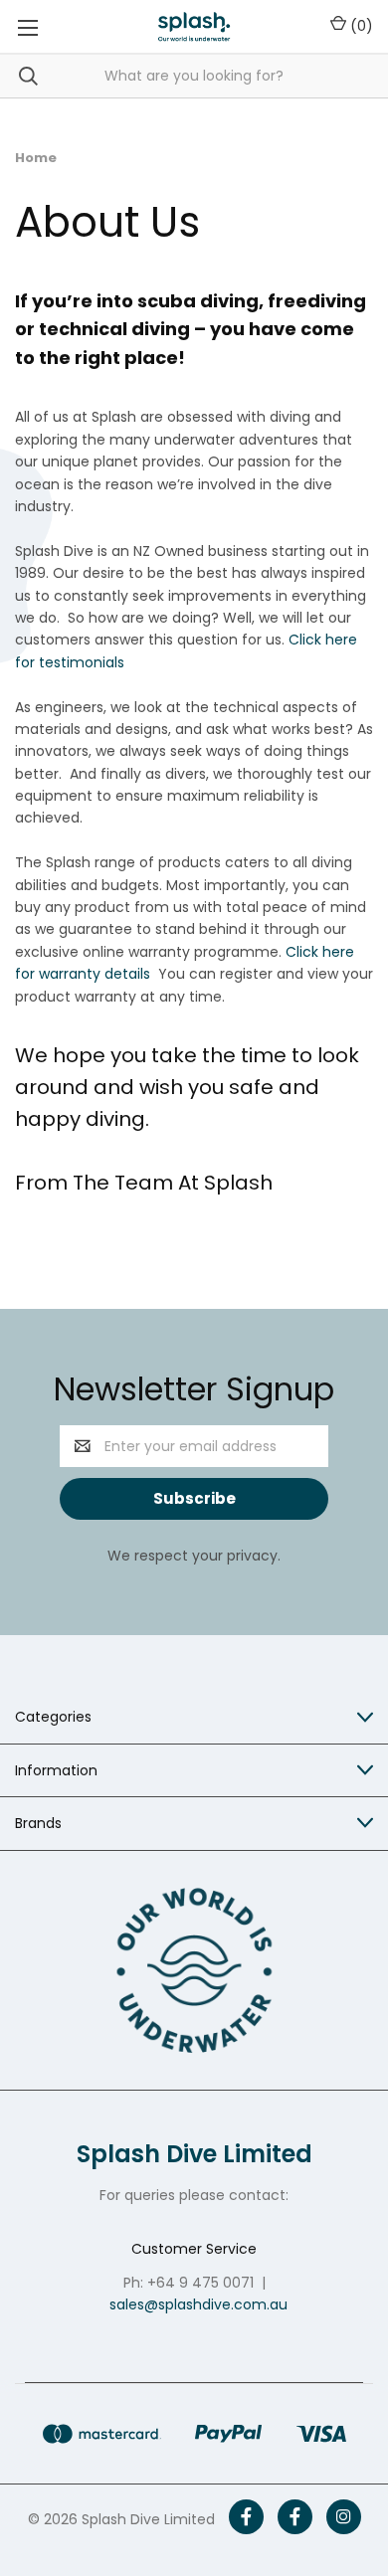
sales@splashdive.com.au (198, 2304)
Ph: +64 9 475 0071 (189, 2283)
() (360, 26)
